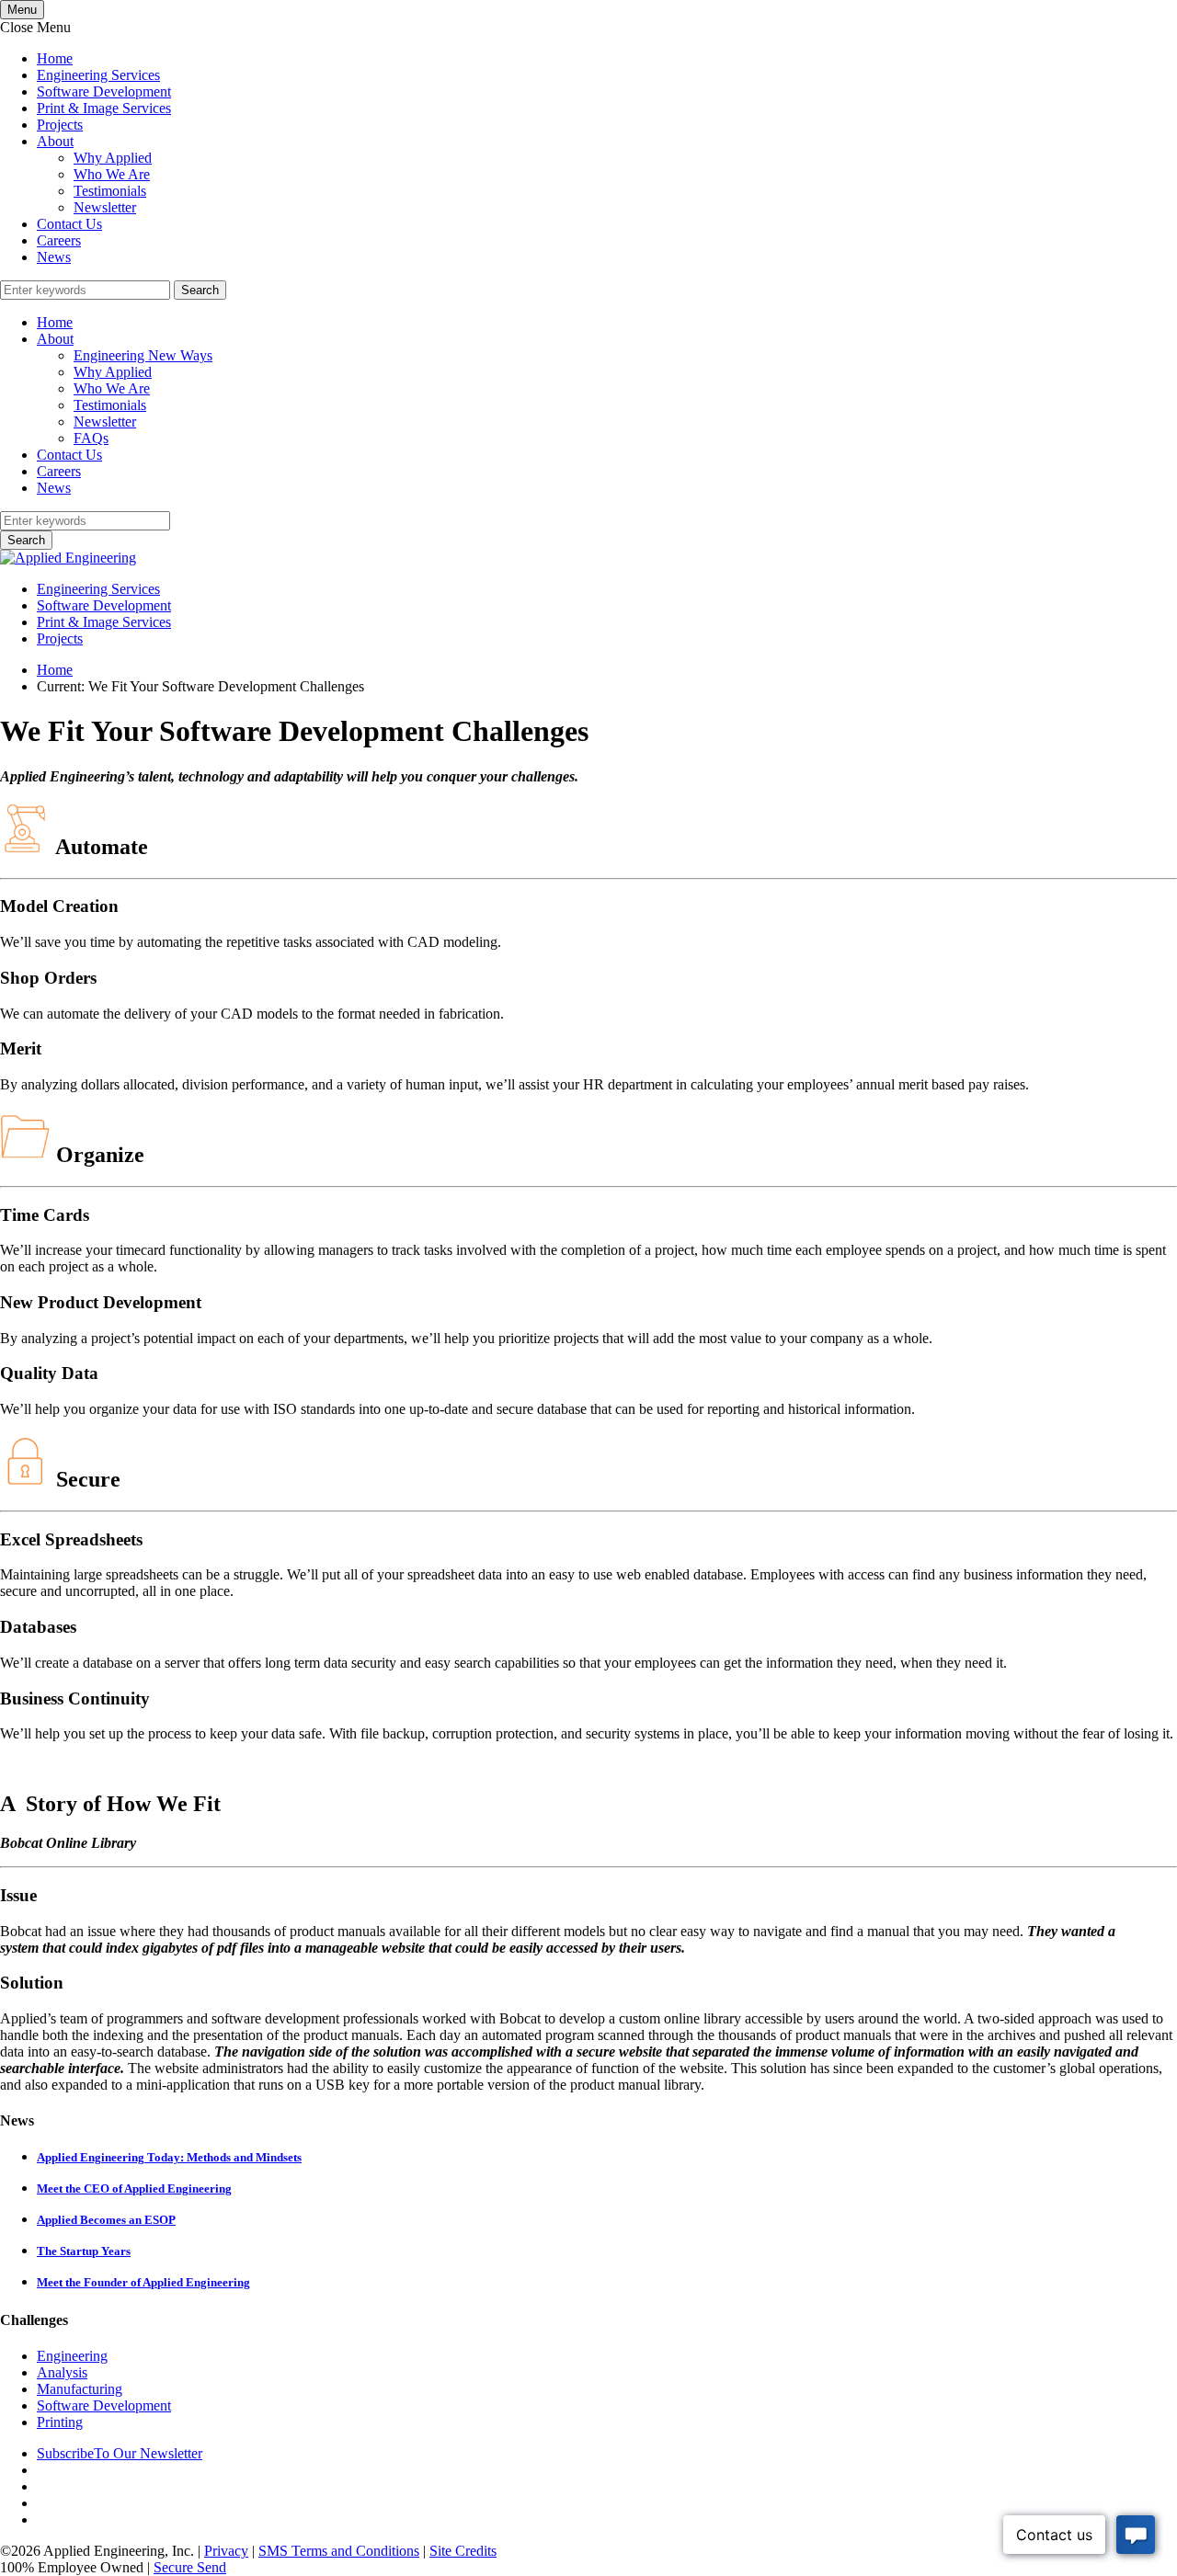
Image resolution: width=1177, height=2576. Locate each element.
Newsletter (105, 207)
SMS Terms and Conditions (339, 2551)
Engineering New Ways (143, 355)
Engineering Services (98, 75)
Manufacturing (80, 2389)
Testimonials (110, 191)
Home (55, 58)
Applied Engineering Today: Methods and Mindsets (169, 2157)
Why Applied (113, 158)
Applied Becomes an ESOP (106, 2220)
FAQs (91, 438)
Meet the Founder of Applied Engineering (143, 2282)
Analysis (62, 2372)
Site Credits (463, 2551)
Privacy (226, 2551)
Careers (59, 240)
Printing (60, 2422)
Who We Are (112, 174)
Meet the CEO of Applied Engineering (134, 2188)
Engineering (72, 2356)
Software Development (104, 91)
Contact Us (69, 224)
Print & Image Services (104, 108)
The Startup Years (84, 2251)
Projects (60, 125)
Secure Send (190, 2567)
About (55, 141)
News (54, 257)
